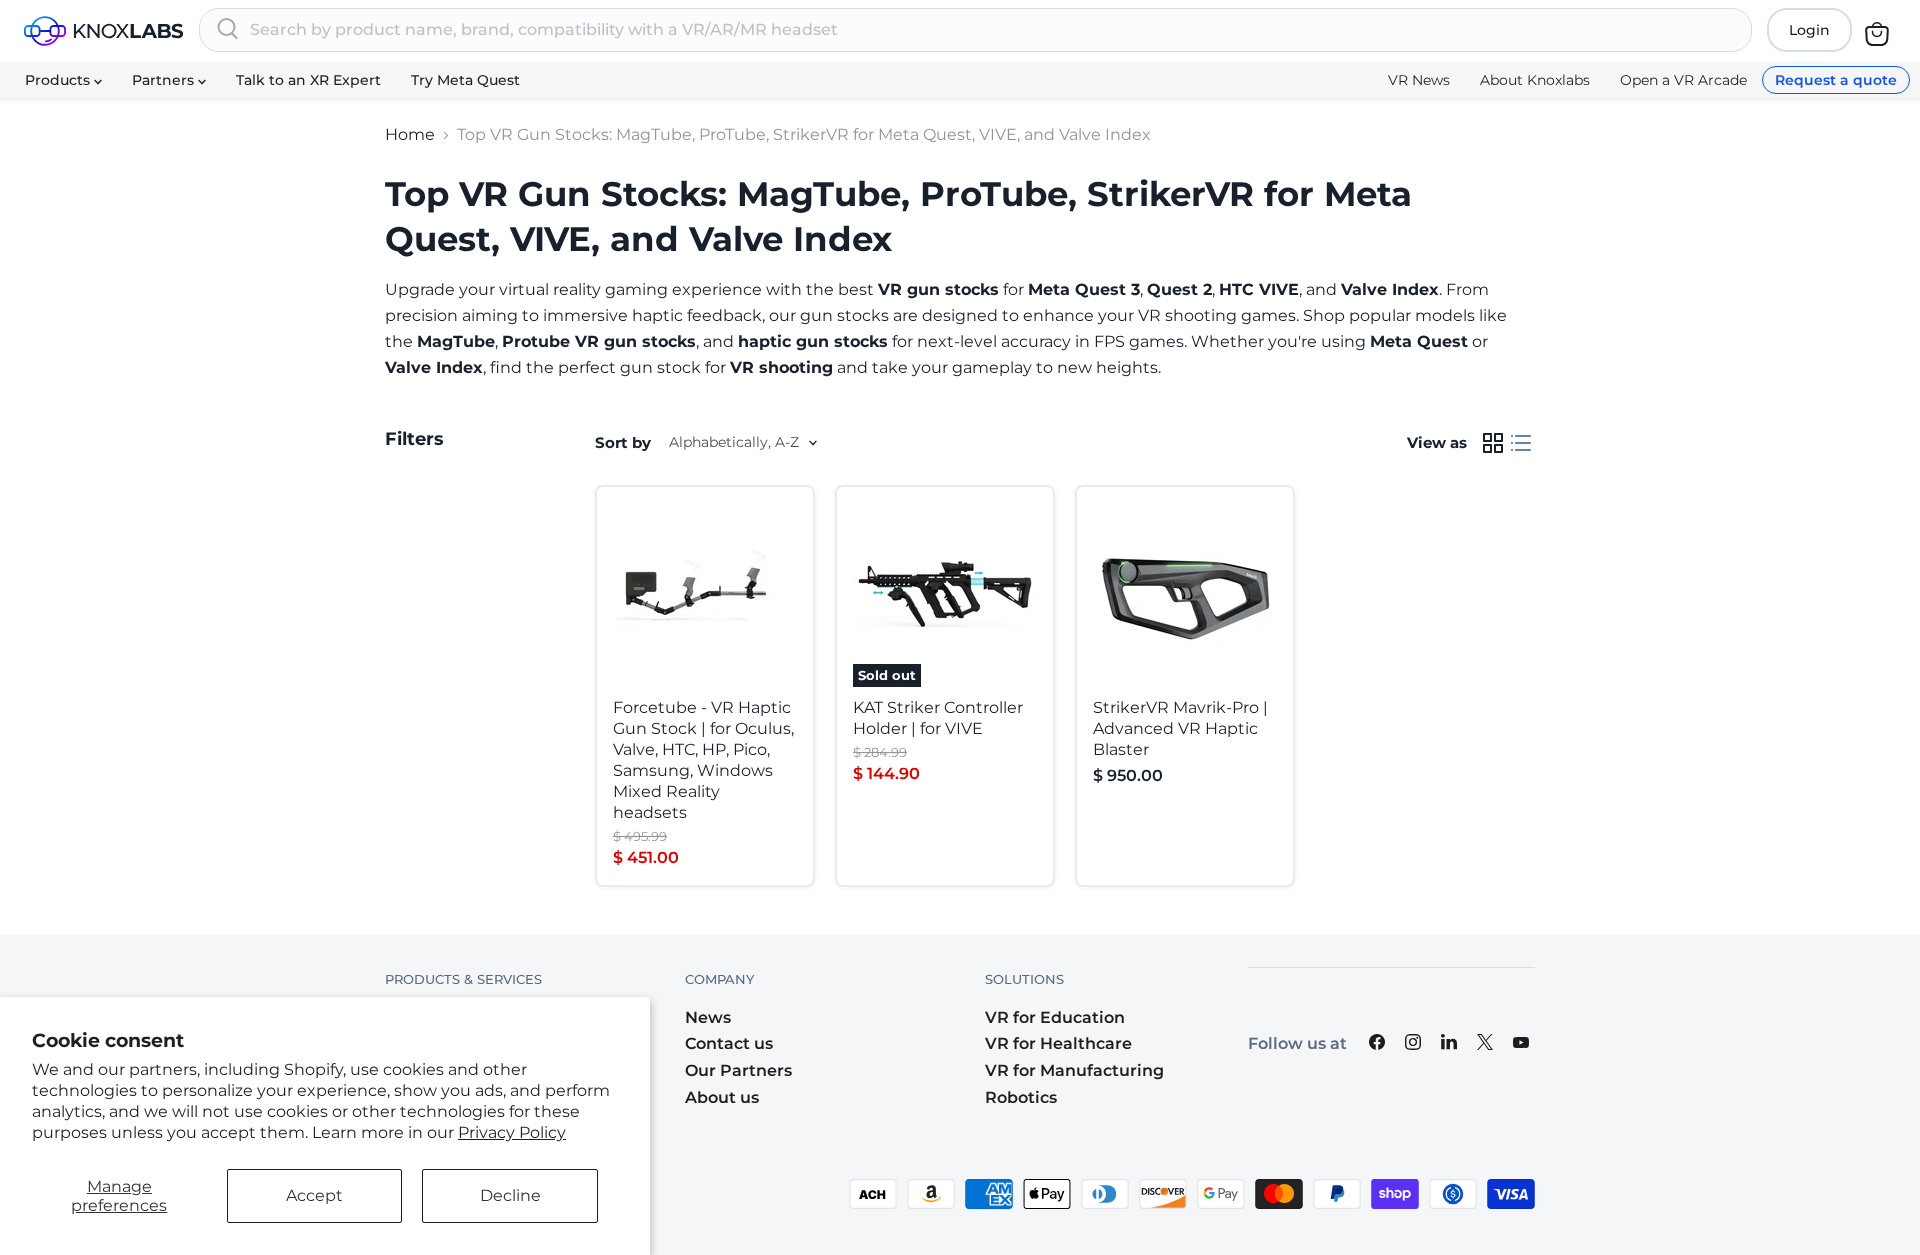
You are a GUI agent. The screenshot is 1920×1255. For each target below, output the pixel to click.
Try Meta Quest (465, 80)
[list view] (1521, 443)
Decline (510, 1195)
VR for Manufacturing (1074, 1070)
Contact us (729, 1043)
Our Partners (738, 1070)
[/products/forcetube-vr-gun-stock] (705, 595)
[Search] (228, 30)
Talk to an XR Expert (308, 80)
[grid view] (1493, 443)
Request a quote (1836, 80)
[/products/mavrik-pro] (1185, 595)
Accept (314, 1195)
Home (410, 135)
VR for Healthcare (1058, 1043)
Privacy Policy (512, 1132)
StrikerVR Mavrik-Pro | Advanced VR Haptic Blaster (1180, 728)
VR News (1419, 80)
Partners (165, 80)
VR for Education (1055, 1017)
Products (59, 80)
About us (722, 1097)
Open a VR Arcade (1683, 80)
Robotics (1021, 1097)
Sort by (623, 442)
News (708, 1017)
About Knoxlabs (1535, 80)
